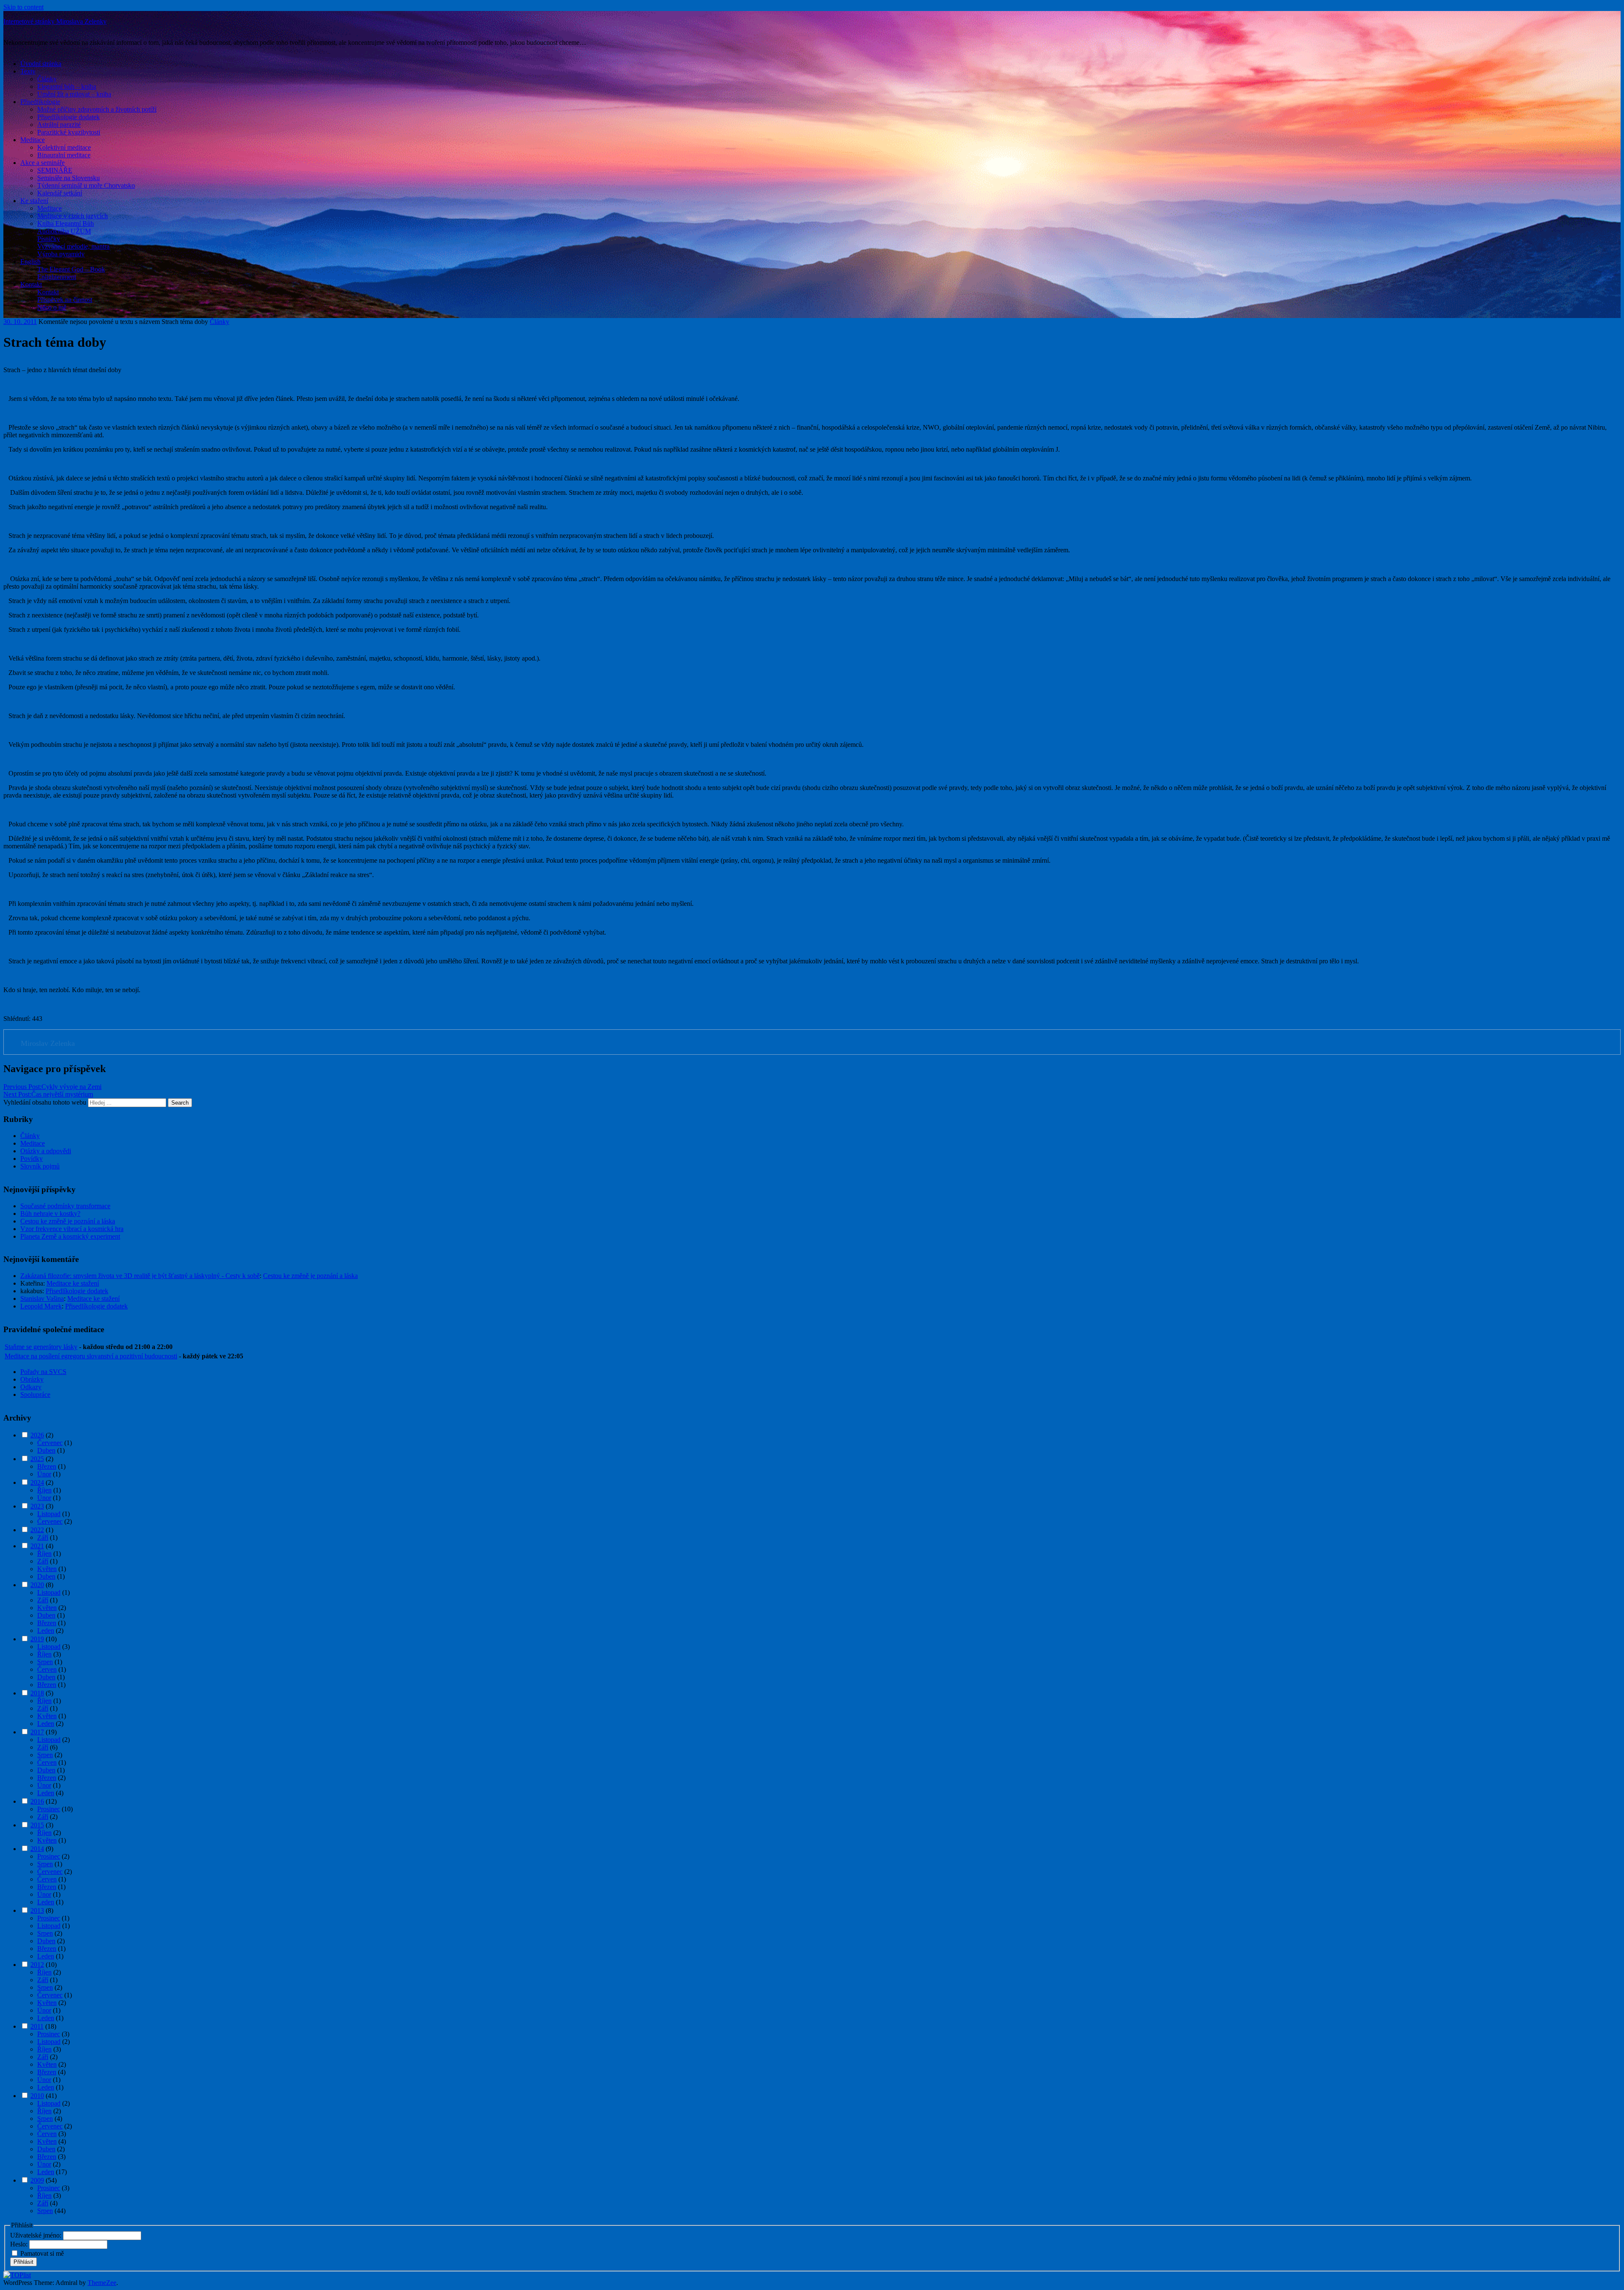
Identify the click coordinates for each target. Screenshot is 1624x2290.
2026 (37, 1435)
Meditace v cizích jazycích (73, 216)
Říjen (44, 1490)
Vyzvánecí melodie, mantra (73, 246)
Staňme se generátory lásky (41, 1347)
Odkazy (31, 1387)
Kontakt (31, 284)
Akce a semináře (43, 163)
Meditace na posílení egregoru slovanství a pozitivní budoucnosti (91, 1356)
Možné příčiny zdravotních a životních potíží (97, 109)
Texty (28, 71)
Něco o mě (52, 307)
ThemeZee (102, 2283)
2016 (37, 1801)
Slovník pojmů (40, 1166)
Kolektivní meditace (64, 147)
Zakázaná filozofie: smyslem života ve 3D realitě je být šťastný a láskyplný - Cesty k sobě (140, 1276)
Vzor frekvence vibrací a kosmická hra (72, 1229)
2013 (37, 1910)
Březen (47, 1466)
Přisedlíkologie (40, 102)
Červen (47, 1669)
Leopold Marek (41, 1306)
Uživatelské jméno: (37, 2235)
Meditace (33, 140)
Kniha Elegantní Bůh (66, 224)
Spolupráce (35, 1395)
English (30, 262)
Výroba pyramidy (61, 254)
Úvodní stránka (41, 64)
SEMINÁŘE (55, 170)
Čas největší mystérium (48, 1094)
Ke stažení (34, 201)
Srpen (45, 1662)
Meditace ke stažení (73, 1283)
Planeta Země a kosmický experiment (70, 1236)
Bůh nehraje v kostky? (50, 1214)
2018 (37, 1693)
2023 (37, 1506)
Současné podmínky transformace (65, 1206)
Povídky (32, 1159)
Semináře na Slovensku (69, 178)
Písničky (49, 239)
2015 (37, 1825)
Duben (46, 1450)
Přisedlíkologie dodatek (69, 117)
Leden (46, 1630)
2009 (37, 2180)
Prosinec (49, 1809)
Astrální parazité (59, 125)
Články (47, 79)
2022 (37, 1530)
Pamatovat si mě (42, 2253)
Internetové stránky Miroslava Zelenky (55, 21)
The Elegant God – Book (71, 269)
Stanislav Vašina (42, 1299)
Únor (44, 1474)
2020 (37, 1585)
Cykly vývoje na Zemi (52, 1087)
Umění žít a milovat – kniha (74, 94)
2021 (37, 1546)
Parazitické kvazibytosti (69, 132)
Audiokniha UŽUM (64, 231)
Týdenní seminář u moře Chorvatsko (86, 185)
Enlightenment (57, 277)
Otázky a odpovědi (46, 1151)
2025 (37, 1459)
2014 (37, 1849)
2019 (37, 1639)
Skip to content (23, 7)
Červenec (50, 1443)
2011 (37, 2026)
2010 (37, 2096)
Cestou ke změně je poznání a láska (68, 1221)
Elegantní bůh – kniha (67, 86)
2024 (37, 1482)
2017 (37, 1732)
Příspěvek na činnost (65, 300)
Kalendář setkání (60, 193)
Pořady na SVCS (43, 1372)
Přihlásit (23, 2262)
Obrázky (32, 1379)
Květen (47, 1569)
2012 (37, 1965)
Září (43, 1537)
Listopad (49, 1514)
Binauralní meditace (64, 155)
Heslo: (20, 2244)
